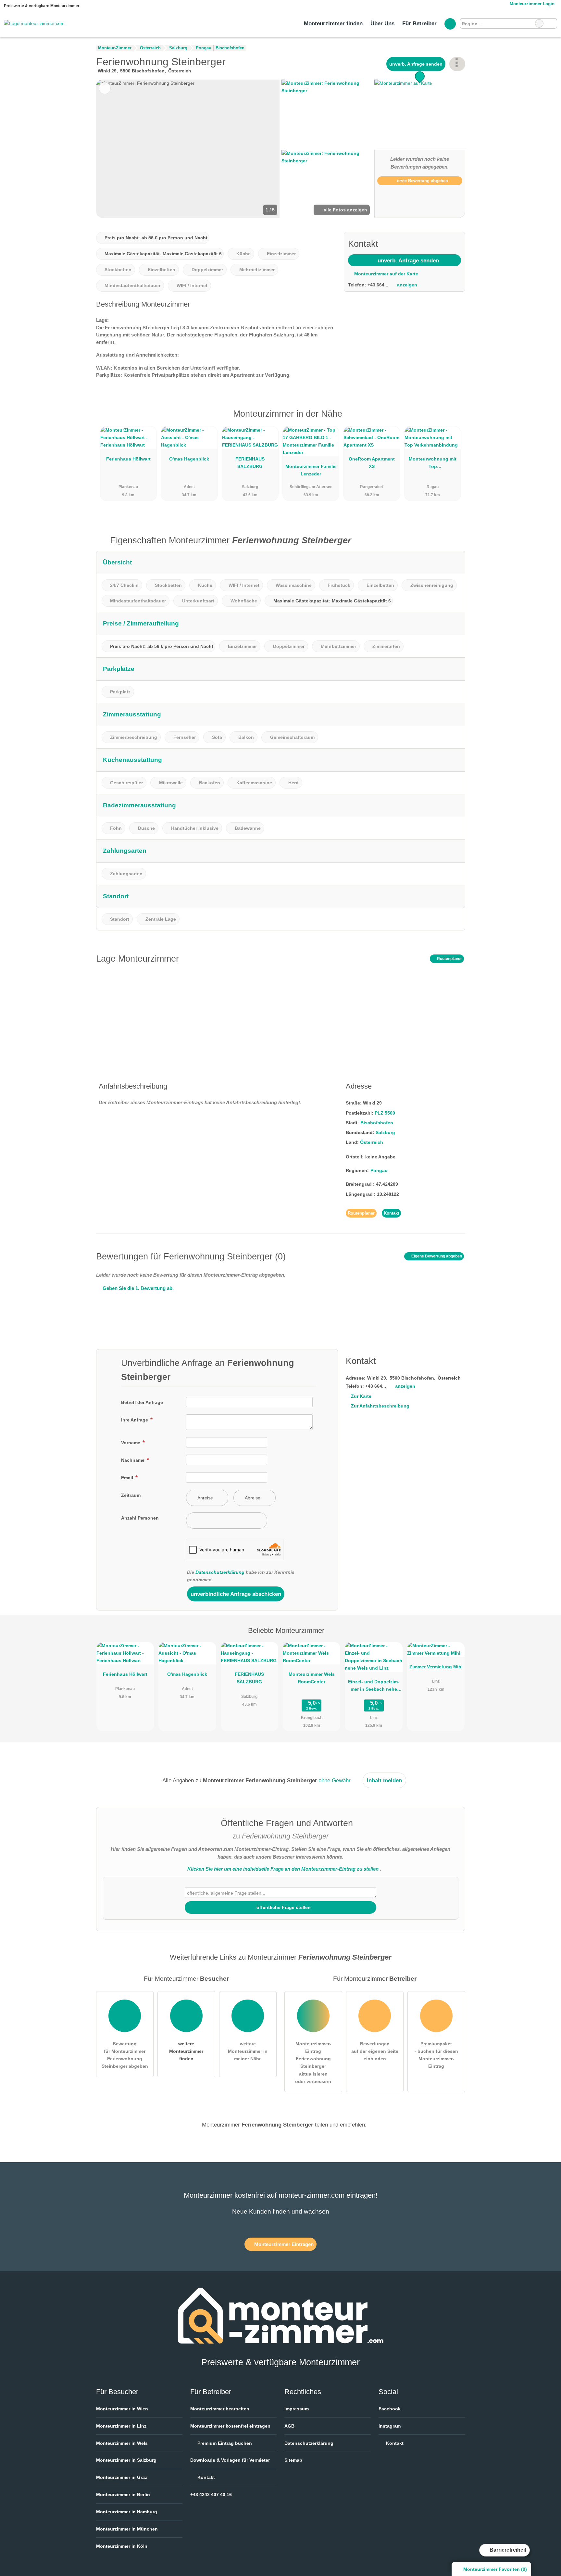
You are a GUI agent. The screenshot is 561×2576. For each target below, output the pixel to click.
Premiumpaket (452, 419)
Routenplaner (449, 959)
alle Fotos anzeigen (345, 210)
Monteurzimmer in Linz (121, 2426)
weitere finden (186, 2051)
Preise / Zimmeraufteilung (141, 623)
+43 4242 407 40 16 (211, 2494)
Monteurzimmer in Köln (122, 2546)
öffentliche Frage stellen (283, 1907)
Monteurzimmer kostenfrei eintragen (230, 2426)
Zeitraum (131, 1495)
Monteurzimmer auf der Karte (386, 274)
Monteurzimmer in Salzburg (126, 2460)
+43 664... (378, 285)
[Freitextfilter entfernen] (539, 23)
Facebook (390, 2409)
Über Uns (382, 23)
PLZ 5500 (385, 1113)
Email (128, 1478)
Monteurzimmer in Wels (122, 2443)
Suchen (552, 23)
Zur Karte (361, 1396)
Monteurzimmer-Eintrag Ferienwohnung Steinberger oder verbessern (313, 2062)
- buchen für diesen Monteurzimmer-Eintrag (436, 2055)
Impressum (297, 2409)
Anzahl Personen (140, 1518)
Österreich (372, 1142)
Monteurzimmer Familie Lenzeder (311, 470)
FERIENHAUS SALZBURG (250, 463)
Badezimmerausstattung (139, 805)
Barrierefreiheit (507, 2550)
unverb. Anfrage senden (416, 64)
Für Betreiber (419, 23)
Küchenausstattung (132, 760)
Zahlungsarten (125, 851)
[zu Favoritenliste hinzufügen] (105, 88)
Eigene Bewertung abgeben (436, 1256)
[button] (188, 149)
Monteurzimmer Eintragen (283, 2244)
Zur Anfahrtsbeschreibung (380, 1406)
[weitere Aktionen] (457, 64)
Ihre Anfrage (135, 1420)
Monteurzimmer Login (531, 4)
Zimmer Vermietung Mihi (436, 1667)
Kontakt (391, 1213)
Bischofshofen (377, 1123)
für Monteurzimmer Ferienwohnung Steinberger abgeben (125, 2055)
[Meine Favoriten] (450, 24)
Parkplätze (119, 669)
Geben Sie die (137, 1288)
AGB (289, 2426)
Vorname (131, 1443)
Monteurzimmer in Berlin (123, 2494)
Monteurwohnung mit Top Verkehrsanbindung (433, 464)
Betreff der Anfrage (142, 1402)
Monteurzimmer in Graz (122, 2477)
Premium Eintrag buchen (224, 2443)
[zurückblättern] (112, 149)
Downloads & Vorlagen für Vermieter (230, 2460)
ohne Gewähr (335, 1780)
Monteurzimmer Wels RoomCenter (312, 1678)
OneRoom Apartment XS (372, 463)
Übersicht (117, 562)
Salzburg (385, 1132)
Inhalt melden (384, 1780)
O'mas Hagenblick (189, 459)
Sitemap (293, 2460)
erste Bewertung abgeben (422, 181)
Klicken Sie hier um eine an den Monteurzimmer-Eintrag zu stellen (283, 1869)
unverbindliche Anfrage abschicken (236, 1594)
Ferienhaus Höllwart (128, 459)
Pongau (379, 1170)
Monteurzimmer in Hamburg (127, 2512)
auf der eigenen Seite (375, 2051)
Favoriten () (495, 2569)
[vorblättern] (264, 149)
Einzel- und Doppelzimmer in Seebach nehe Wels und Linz (374, 1687)
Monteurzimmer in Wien (122, 2409)
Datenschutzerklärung (220, 1572)
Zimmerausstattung (132, 714)
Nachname (133, 1460)
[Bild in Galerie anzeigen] (327, 114)
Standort (116, 896)
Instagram (390, 2426)
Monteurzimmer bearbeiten (220, 2409)
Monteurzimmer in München (127, 2529)
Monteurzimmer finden (333, 23)
